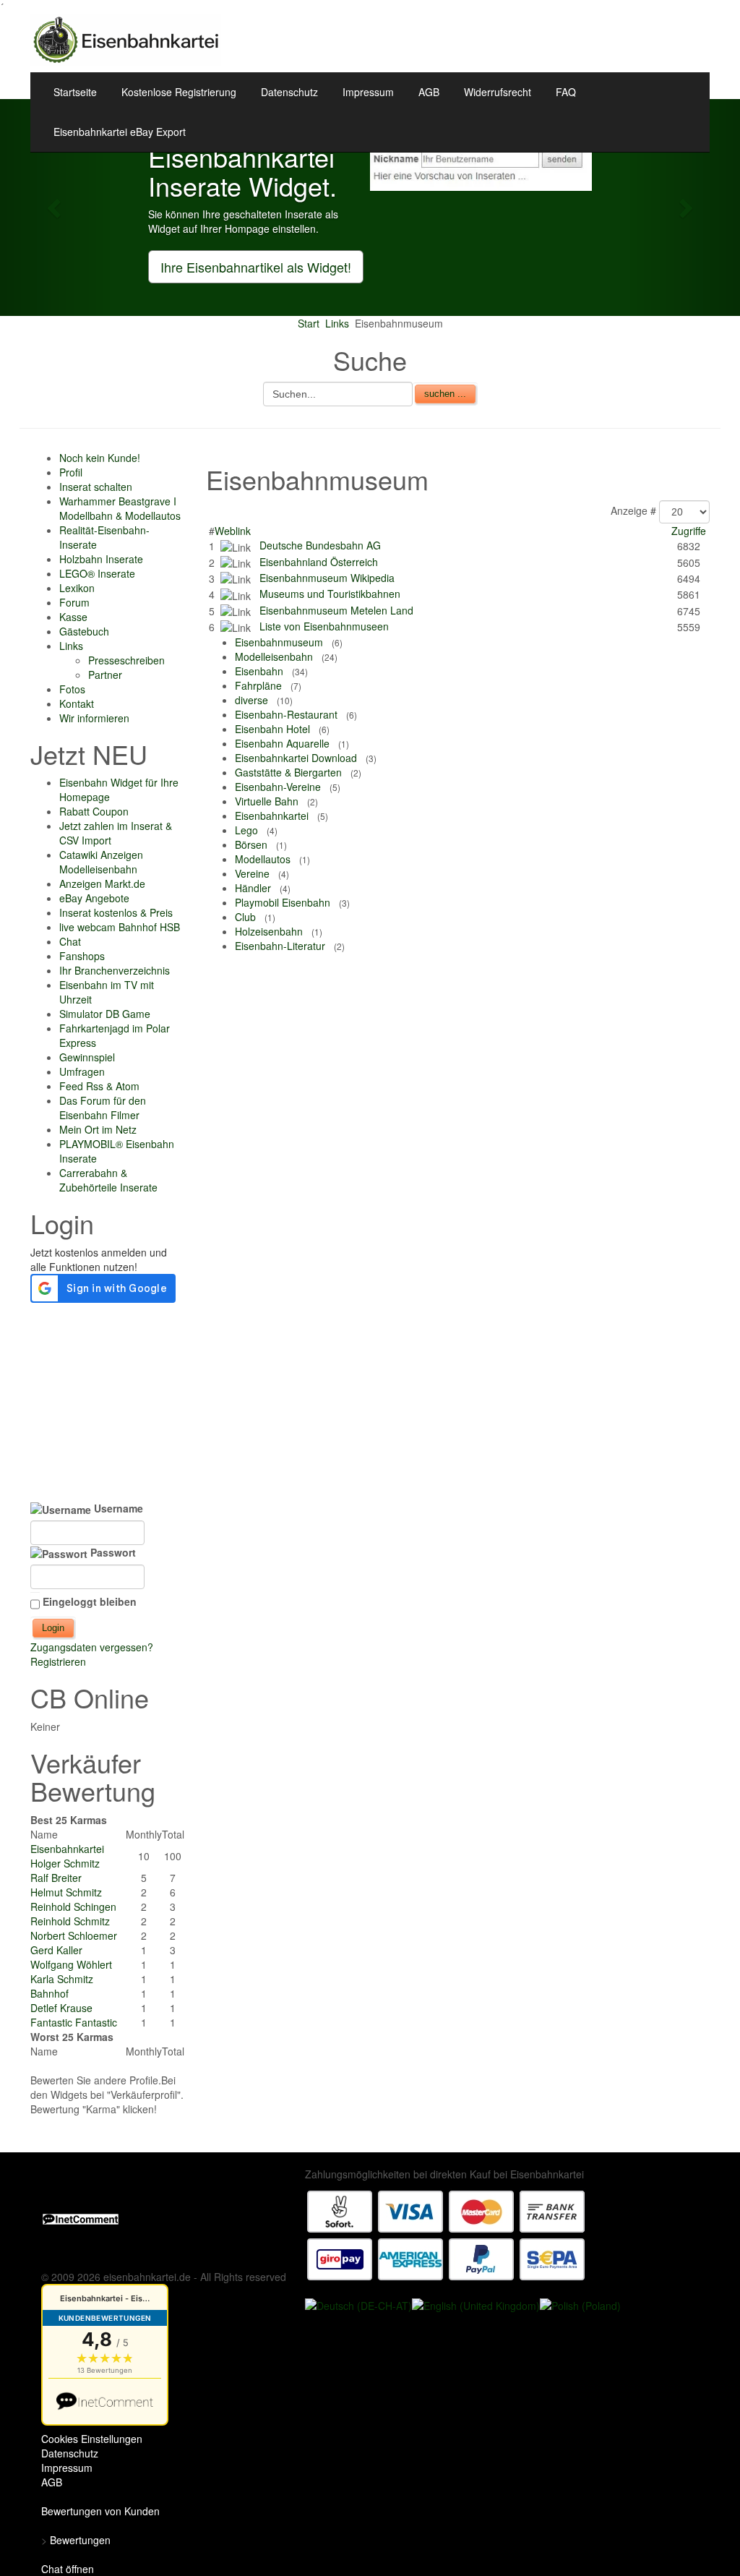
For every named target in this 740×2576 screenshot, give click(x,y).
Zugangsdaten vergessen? (92, 1647)
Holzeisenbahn (269, 931)
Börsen (251, 844)
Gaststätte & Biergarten (288, 772)
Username (117, 1508)
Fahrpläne (258, 685)
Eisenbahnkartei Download (296, 758)
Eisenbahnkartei (272, 816)
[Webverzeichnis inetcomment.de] (81, 2217)
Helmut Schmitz (66, 1892)
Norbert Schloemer (74, 1935)
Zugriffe (689, 531)
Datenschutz (289, 92)
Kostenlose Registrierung (179, 92)
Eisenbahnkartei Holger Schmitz (67, 1856)
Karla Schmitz (62, 1979)
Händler (253, 888)
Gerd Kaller (56, 1950)
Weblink (233, 531)
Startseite (75, 92)
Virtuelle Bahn (267, 801)
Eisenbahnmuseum (279, 642)
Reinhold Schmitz (70, 1921)
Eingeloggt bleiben (90, 1601)
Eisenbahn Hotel (272, 729)
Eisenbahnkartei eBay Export (120, 132)
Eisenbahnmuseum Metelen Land (336, 610)
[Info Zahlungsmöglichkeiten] (446, 2234)
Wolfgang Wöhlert (71, 1964)
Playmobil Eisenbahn (283, 902)
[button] (56, 207)
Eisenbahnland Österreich (319, 562)
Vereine (252, 873)
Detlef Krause (61, 2008)
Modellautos (263, 859)
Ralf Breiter (56, 1878)
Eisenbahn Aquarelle (282, 743)
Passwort (112, 1552)
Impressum (368, 92)
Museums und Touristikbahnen (330, 594)
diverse (251, 700)
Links (337, 323)
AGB (429, 92)
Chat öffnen (68, 2569)
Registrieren (58, 1661)
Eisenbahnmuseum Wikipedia (327, 578)
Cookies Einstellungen (92, 2439)
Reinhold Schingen (73, 1907)
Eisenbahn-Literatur (280, 946)
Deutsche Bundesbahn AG (320, 545)
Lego (246, 830)
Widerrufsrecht (498, 92)
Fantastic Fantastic (74, 2022)
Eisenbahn (259, 671)
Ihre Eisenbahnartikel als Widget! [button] (256, 267)
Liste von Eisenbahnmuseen (324, 626)
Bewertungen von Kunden (100, 2511)
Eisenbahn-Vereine (278, 787)
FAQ (566, 92)
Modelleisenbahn (274, 656)
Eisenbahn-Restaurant (286, 714)
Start (309, 323)
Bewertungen (80, 2540)
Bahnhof (50, 1993)
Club (245, 917)
